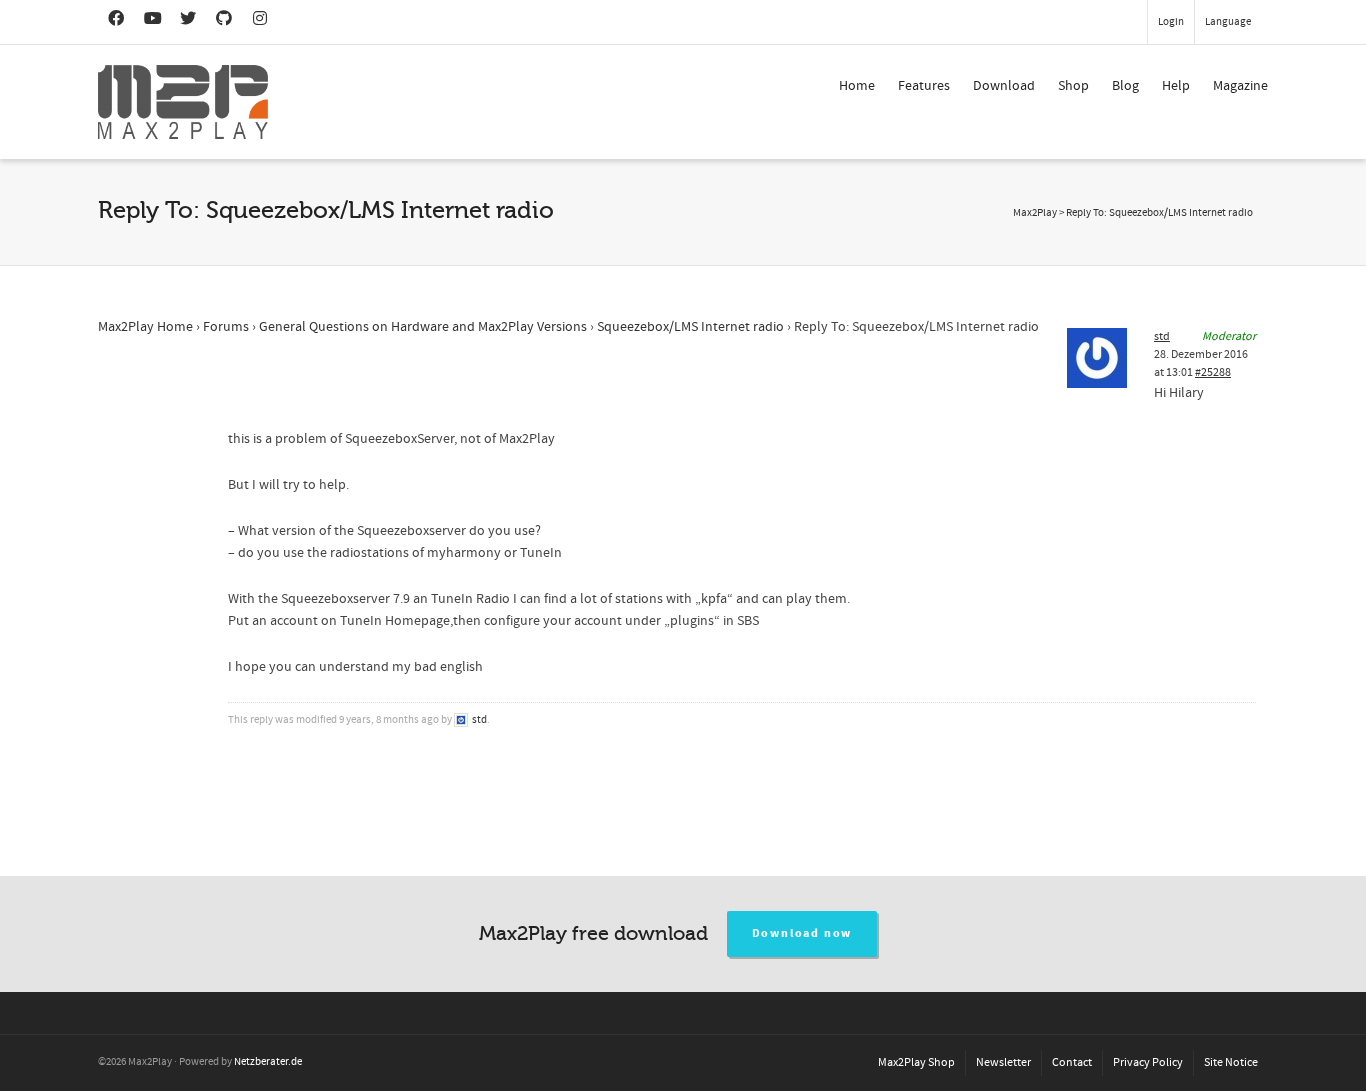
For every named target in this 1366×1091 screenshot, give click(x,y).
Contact (1072, 1062)
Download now (802, 933)
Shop (1073, 86)
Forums (226, 327)
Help (1176, 86)
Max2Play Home (145, 327)
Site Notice (1231, 1062)
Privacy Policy (1148, 1062)
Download (1004, 86)
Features (924, 86)
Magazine (1240, 86)
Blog (1125, 86)
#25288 (1213, 372)
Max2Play (1035, 213)
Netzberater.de (268, 1062)
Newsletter (1003, 1062)
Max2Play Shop (916, 1062)
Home (857, 86)
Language (1228, 22)
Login (1171, 22)
